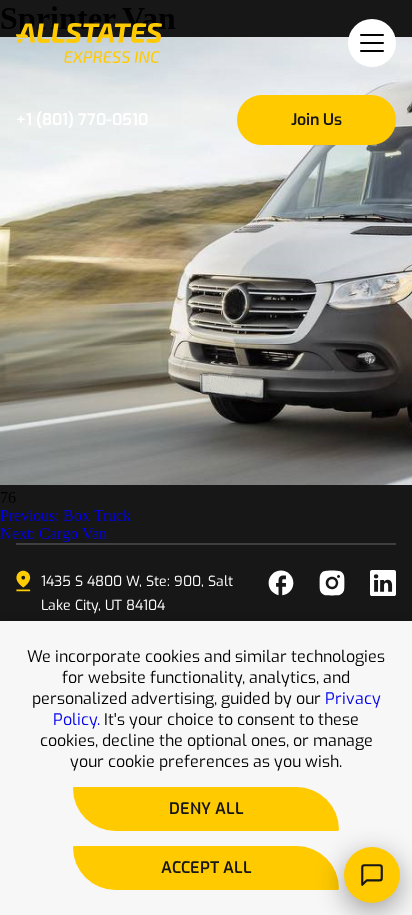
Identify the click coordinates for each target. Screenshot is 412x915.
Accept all (206, 867)
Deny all (206, 808)
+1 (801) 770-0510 (82, 119)
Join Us (316, 119)
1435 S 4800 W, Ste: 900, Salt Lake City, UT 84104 (137, 593)
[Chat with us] (372, 875)
